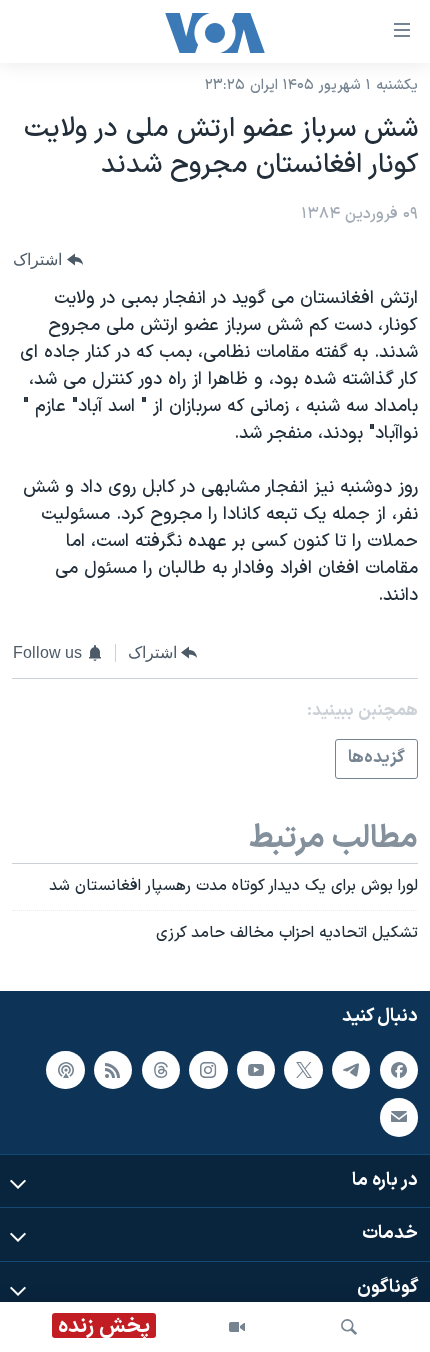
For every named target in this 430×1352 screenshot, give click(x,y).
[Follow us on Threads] (161, 1070)
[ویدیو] (237, 1327)
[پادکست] (65, 1070)
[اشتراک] (399, 1117)
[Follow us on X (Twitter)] (303, 1070)
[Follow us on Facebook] (399, 1070)
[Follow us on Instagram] (208, 1070)
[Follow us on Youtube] (256, 1070)
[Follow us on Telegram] (351, 1070)
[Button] (48, 259)
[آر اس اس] (113, 1070)
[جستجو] (349, 1327)
